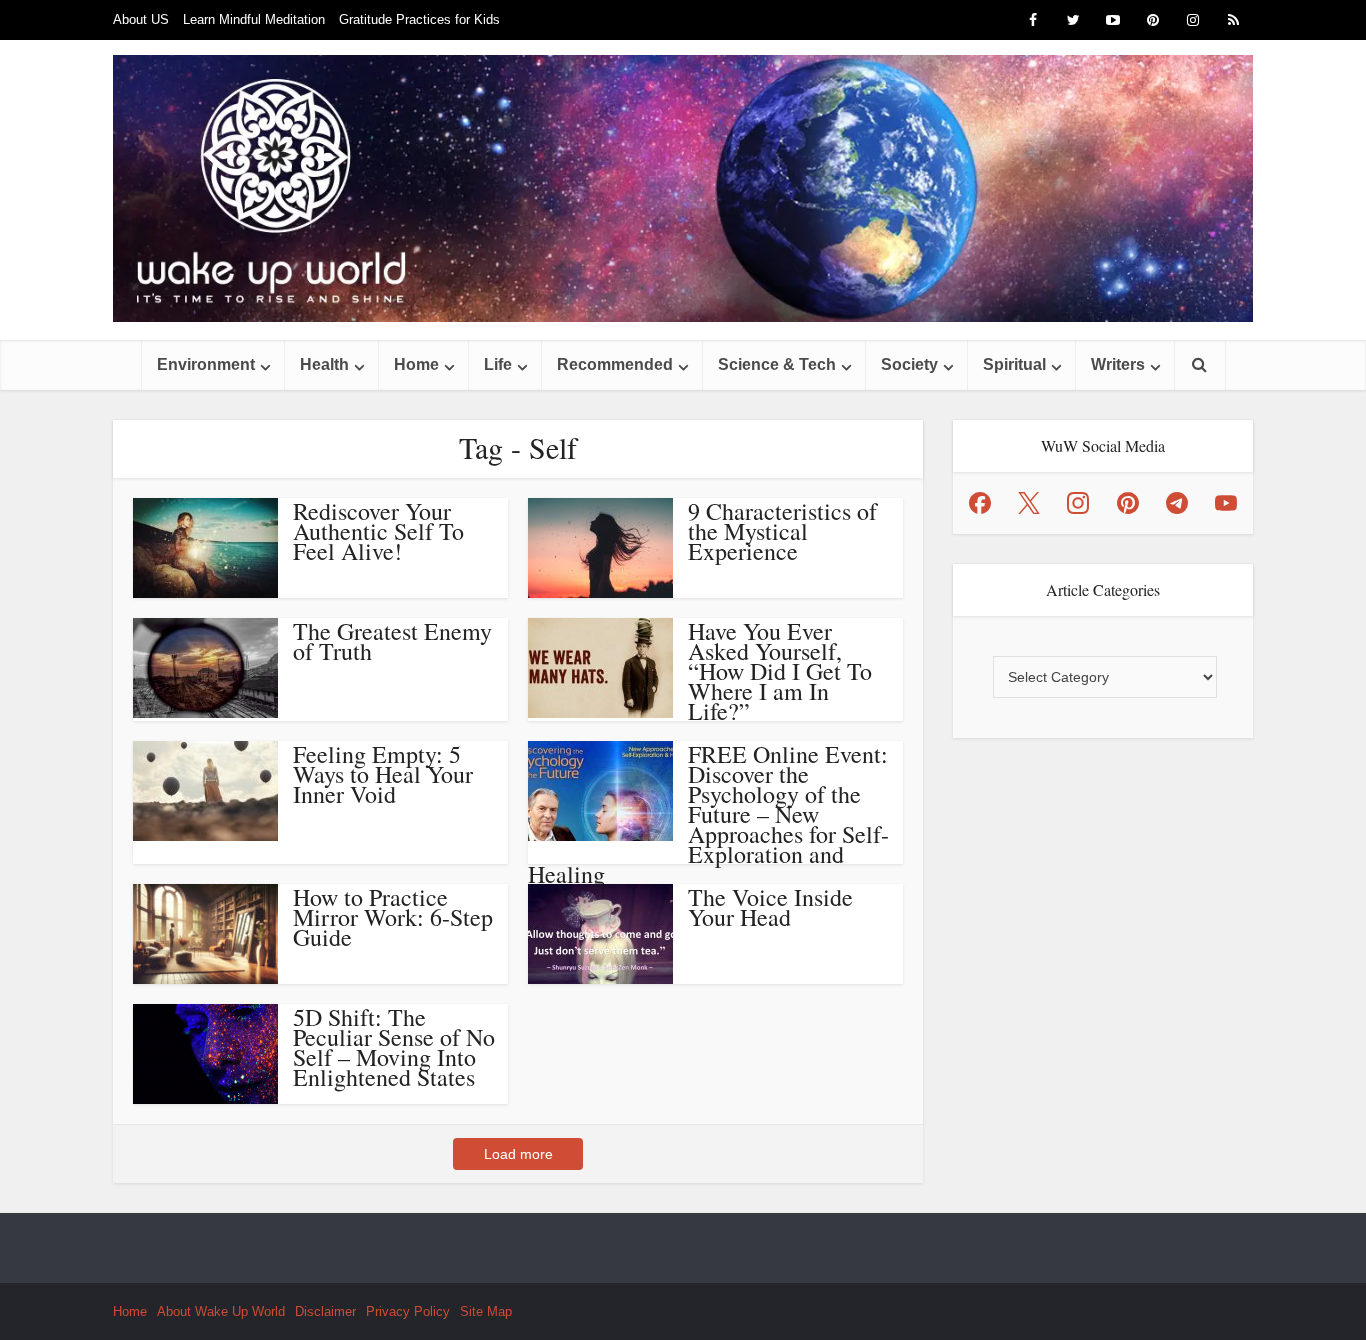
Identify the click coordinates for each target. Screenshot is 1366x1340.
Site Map (486, 1311)
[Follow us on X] (1029, 503)
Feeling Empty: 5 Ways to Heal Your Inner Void (383, 774)
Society (909, 364)
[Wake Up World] (683, 188)
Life (498, 364)
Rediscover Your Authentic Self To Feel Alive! (378, 531)
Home (416, 364)
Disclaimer (325, 1311)
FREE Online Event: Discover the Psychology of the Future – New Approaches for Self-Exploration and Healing (708, 814)
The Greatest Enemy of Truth (392, 641)
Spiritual (1014, 364)
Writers (1118, 364)
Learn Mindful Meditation (254, 19)
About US (141, 19)
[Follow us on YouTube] (1226, 503)
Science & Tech (777, 364)
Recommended (615, 364)
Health (324, 364)
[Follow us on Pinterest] (1128, 503)
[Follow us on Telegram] (1177, 503)
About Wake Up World (221, 1311)
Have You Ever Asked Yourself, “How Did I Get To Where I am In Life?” (780, 671)
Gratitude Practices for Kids (419, 19)
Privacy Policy (408, 1311)
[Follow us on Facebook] (980, 503)
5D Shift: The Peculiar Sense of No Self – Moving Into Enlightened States (394, 1047)
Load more (518, 1154)
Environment (206, 364)
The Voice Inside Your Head (770, 907)
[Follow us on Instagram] (1078, 503)
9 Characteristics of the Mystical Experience (782, 531)
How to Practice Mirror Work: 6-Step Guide (393, 917)
